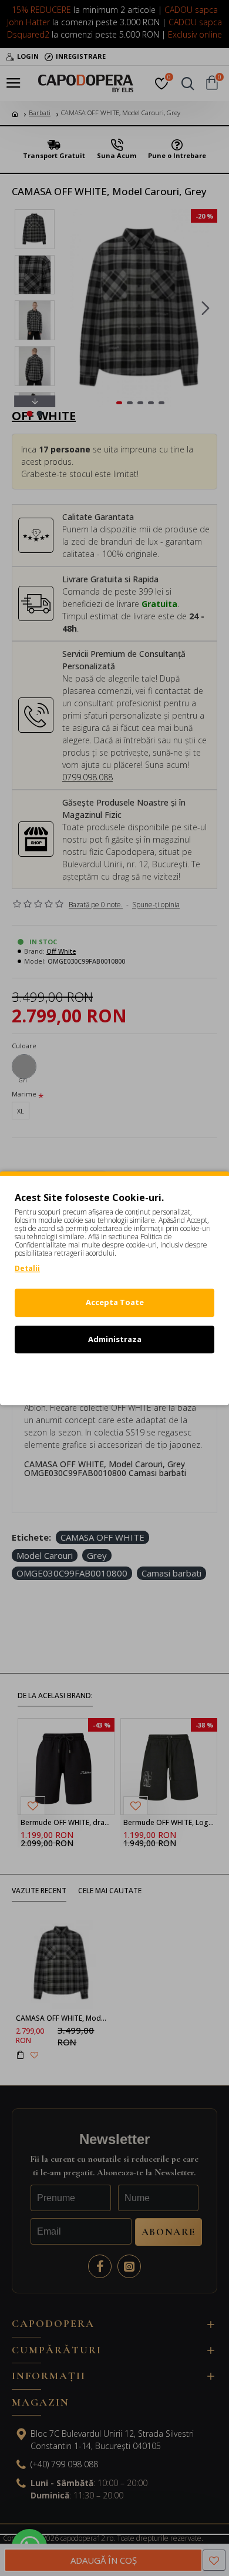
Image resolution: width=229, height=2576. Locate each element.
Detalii (27, 1268)
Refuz (114, 1376)
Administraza (115, 1339)
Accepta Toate (115, 1302)
